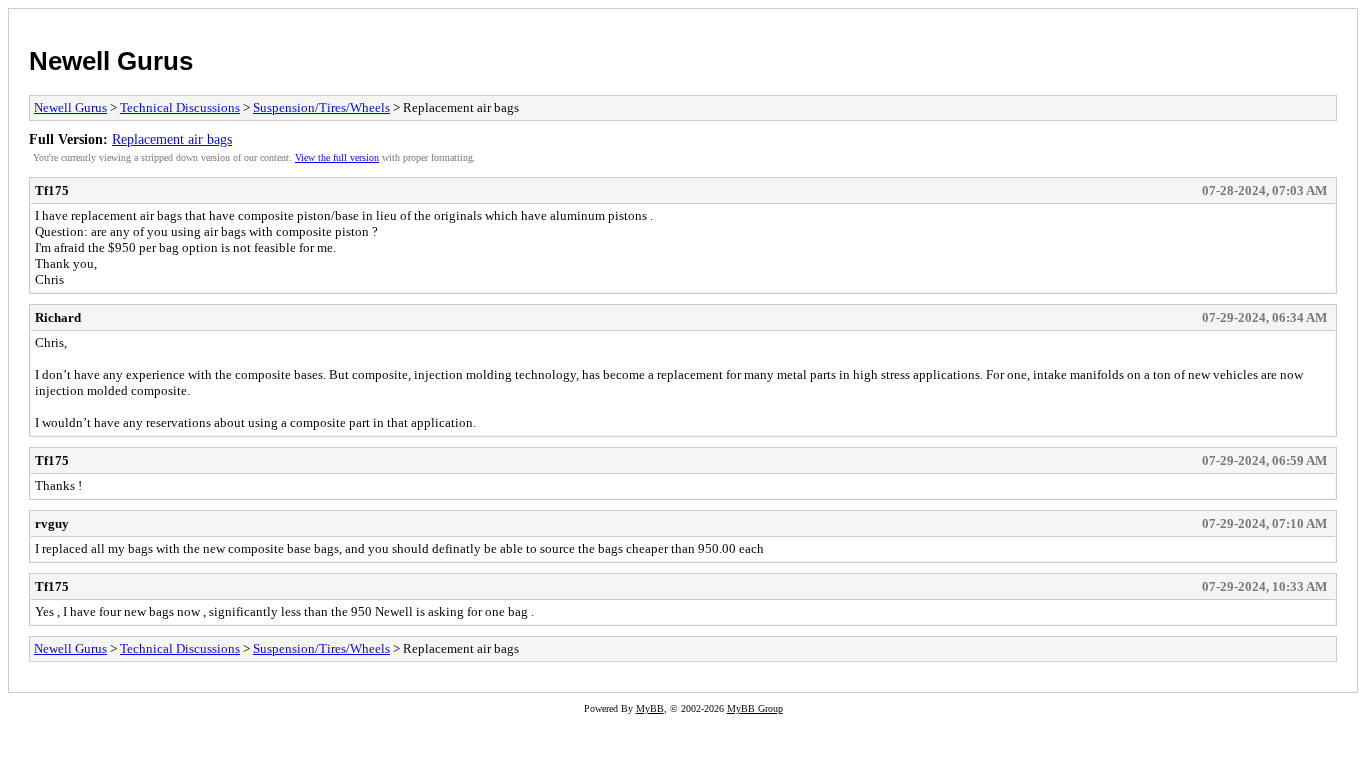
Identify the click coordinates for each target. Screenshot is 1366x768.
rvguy (52, 523)
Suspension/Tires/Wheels (321, 107)
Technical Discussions (180, 107)
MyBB (650, 708)
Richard (58, 317)
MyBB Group (755, 708)
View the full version (337, 157)
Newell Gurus (111, 61)
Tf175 (52, 190)
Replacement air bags (172, 139)
